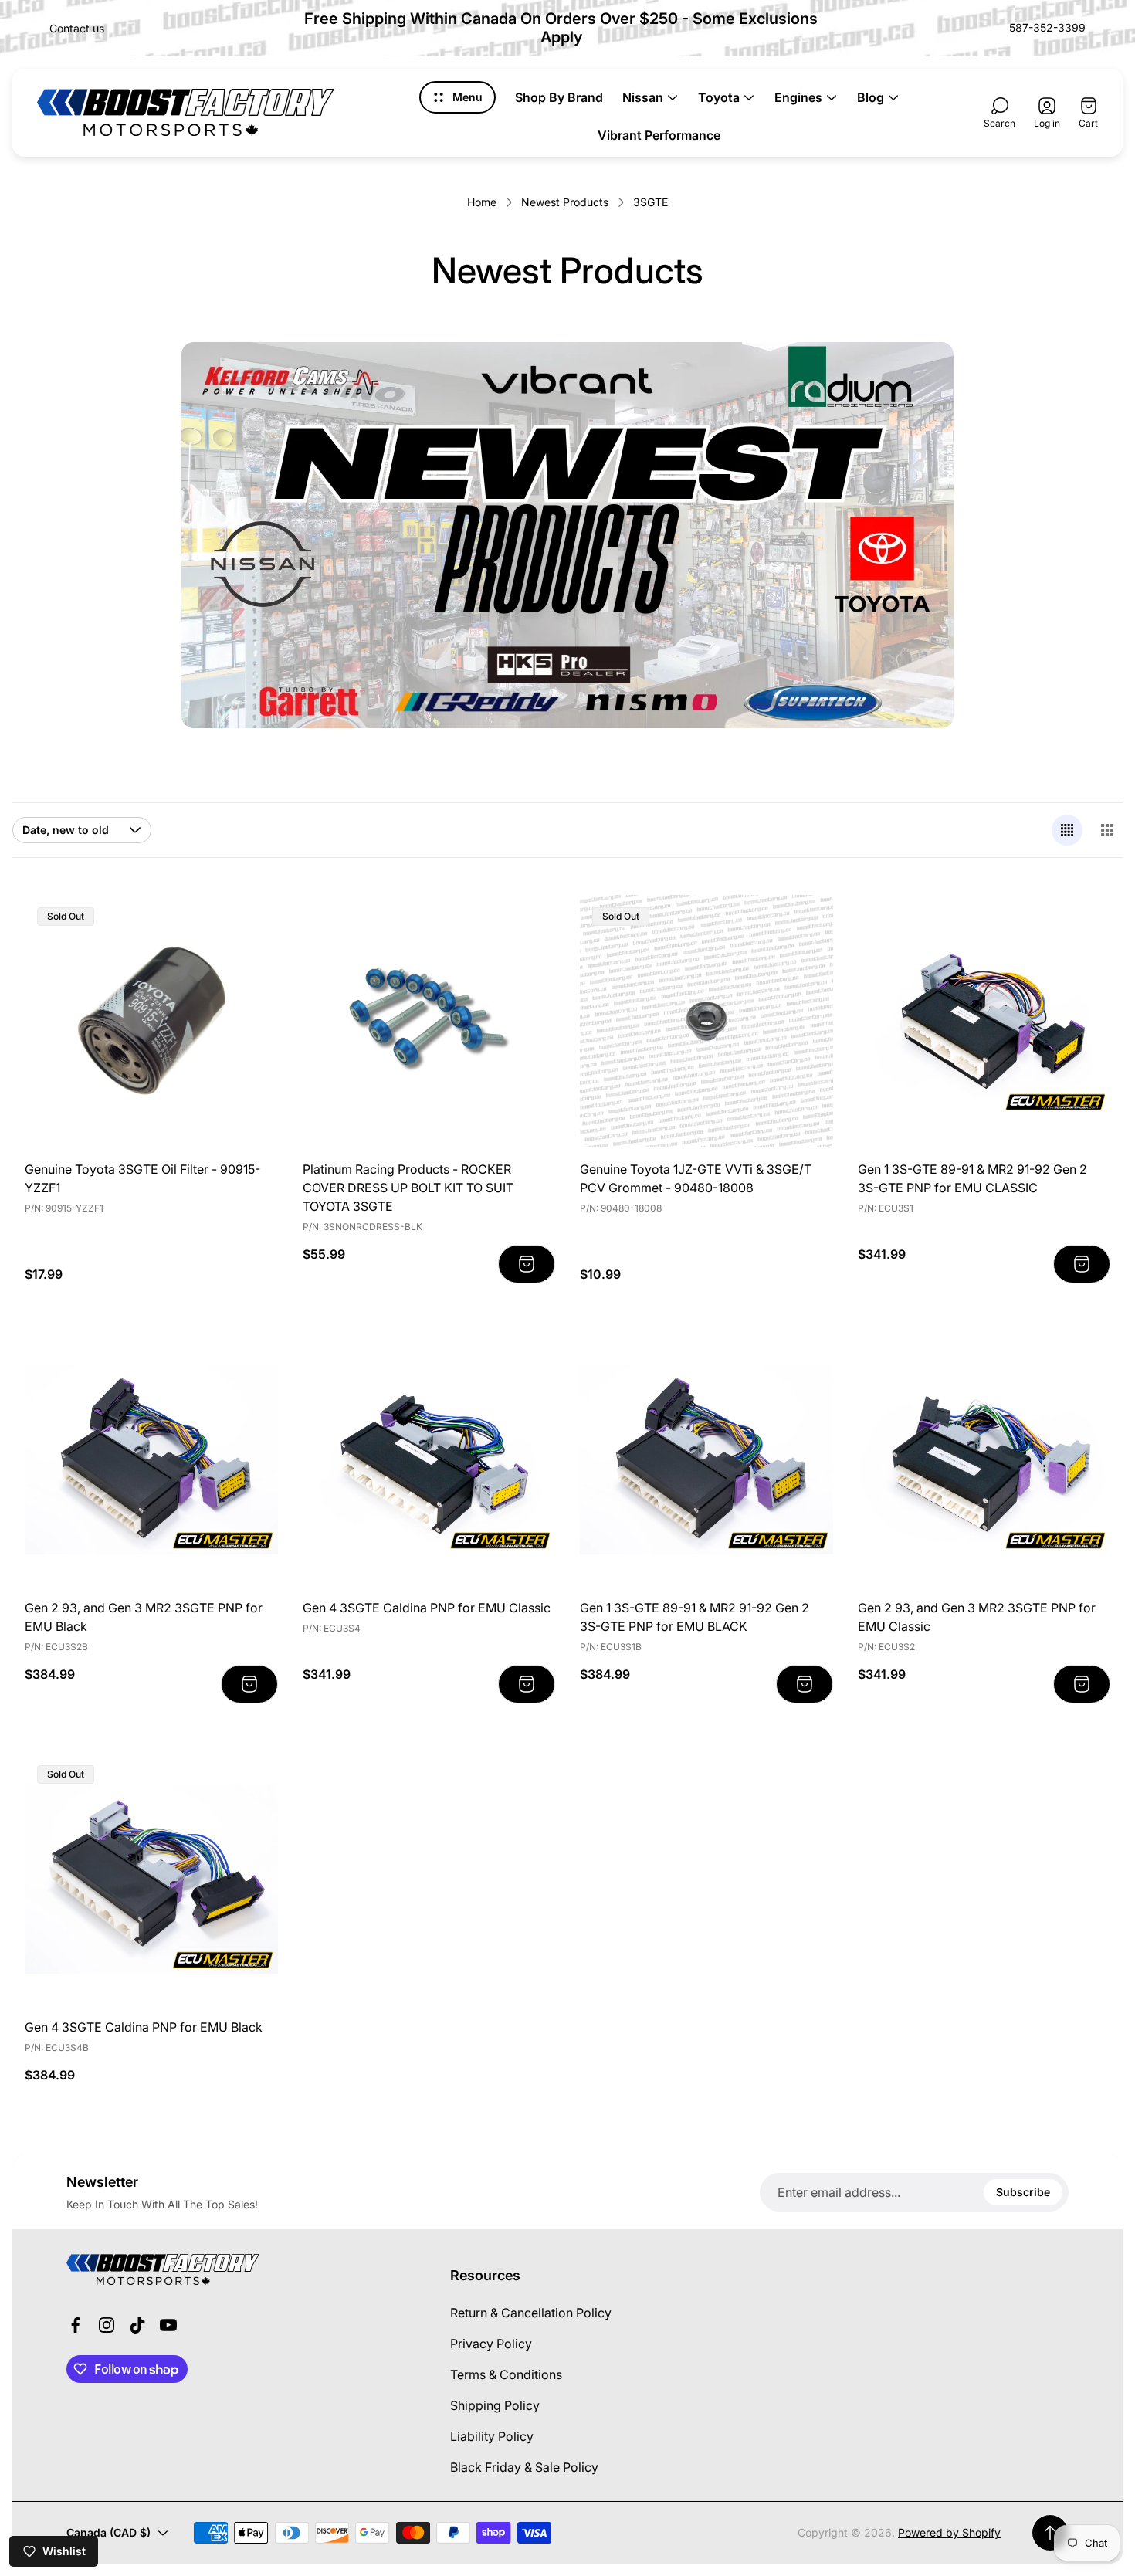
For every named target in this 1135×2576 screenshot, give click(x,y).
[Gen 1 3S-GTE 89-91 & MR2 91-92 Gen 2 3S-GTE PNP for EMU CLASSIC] (984, 1022)
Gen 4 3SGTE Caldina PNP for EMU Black (144, 2027)
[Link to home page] (163, 2269)
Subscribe (1023, 2192)
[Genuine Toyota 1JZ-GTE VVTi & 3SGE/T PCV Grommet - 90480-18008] (706, 1022)
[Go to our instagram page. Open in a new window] (107, 2325)
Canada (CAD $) (108, 2532)
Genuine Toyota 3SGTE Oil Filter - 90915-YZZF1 (142, 1178)
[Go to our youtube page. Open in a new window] (168, 2325)
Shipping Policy (495, 2405)
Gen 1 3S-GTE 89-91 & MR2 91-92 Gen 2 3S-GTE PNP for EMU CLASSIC (972, 1178)
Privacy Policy (491, 2344)
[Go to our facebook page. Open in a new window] (76, 2325)
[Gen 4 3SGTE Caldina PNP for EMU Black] (151, 1879)
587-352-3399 (1047, 27)
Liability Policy (492, 2436)
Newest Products (565, 202)
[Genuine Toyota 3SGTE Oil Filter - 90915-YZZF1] (151, 1022)
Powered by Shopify (949, 2532)
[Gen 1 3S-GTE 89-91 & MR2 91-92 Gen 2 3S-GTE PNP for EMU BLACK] (706, 1459)
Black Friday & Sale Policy (524, 2467)
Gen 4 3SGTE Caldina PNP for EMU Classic (427, 1608)
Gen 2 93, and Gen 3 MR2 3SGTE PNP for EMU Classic (977, 1617)
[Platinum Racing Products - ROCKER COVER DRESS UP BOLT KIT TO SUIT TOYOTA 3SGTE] (429, 1022)
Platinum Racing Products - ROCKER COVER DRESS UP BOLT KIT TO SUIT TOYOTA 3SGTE (408, 1188)
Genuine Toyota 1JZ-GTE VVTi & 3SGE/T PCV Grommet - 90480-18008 (696, 1178)
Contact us (77, 28)
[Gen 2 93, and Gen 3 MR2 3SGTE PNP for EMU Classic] (984, 1459)
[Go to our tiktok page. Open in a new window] (137, 2325)
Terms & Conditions (506, 2374)
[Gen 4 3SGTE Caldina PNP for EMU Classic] (429, 1459)
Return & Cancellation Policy (531, 2313)
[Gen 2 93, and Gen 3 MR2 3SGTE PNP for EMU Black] (151, 1459)
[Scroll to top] (1050, 2533)
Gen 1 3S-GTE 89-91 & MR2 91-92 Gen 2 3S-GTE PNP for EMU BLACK (695, 1617)
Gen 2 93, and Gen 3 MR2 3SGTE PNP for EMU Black (144, 1617)
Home (482, 202)
